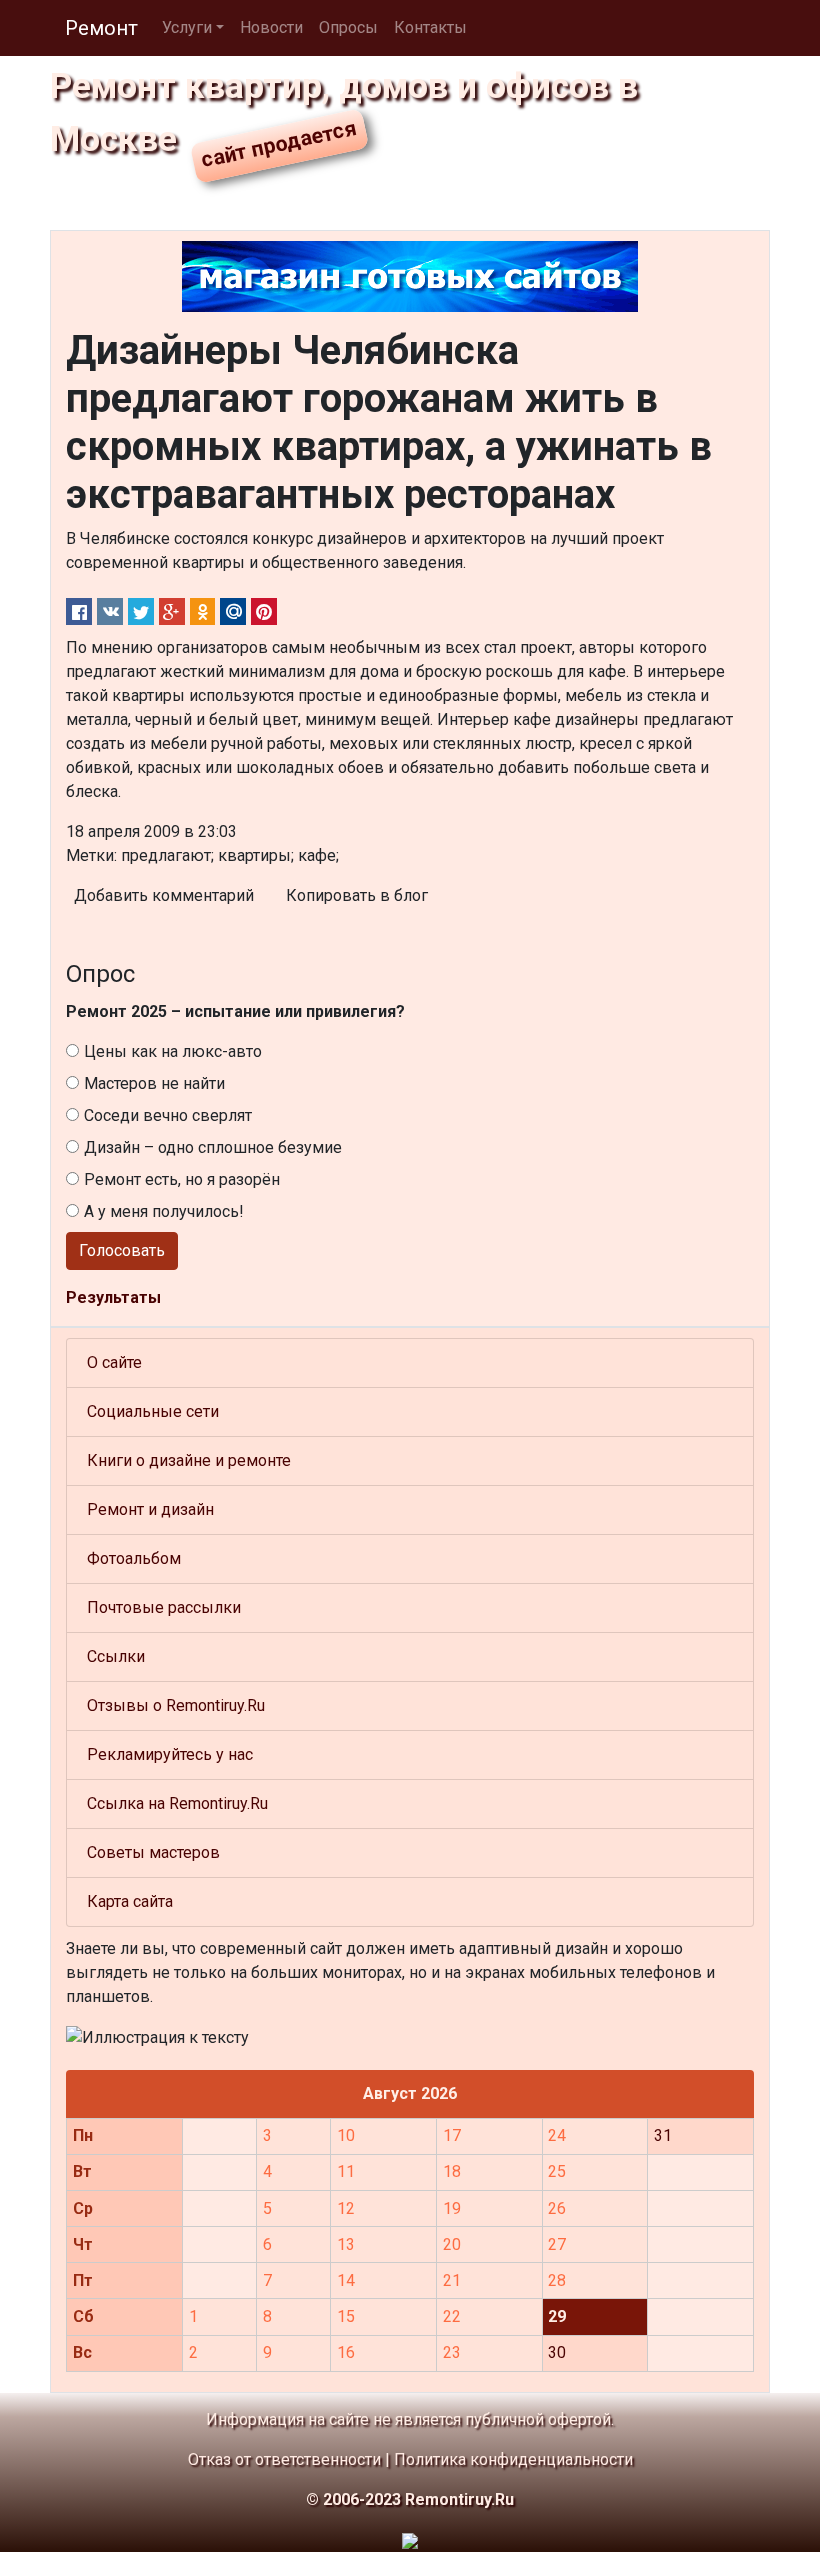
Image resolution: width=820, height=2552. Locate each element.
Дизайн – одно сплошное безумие (213, 1147)
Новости (271, 27)
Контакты (430, 27)
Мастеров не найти (154, 1083)
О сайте (114, 1362)
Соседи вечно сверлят (168, 1115)
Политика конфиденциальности (513, 2459)
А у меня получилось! (164, 1211)
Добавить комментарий (164, 895)
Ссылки (116, 1656)
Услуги (187, 27)
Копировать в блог (357, 895)
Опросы (348, 27)
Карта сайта (130, 1901)
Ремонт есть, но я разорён (182, 1179)
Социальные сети (153, 1411)
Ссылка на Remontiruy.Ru (177, 1803)
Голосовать (122, 1250)
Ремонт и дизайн (150, 1509)
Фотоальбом (134, 1558)
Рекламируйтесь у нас (170, 1754)
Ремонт (101, 28)
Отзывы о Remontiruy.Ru (176, 1705)
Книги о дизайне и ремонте (189, 1460)
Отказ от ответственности (284, 2459)
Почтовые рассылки (164, 1607)
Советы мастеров (153, 1852)
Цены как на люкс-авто (173, 1051)
